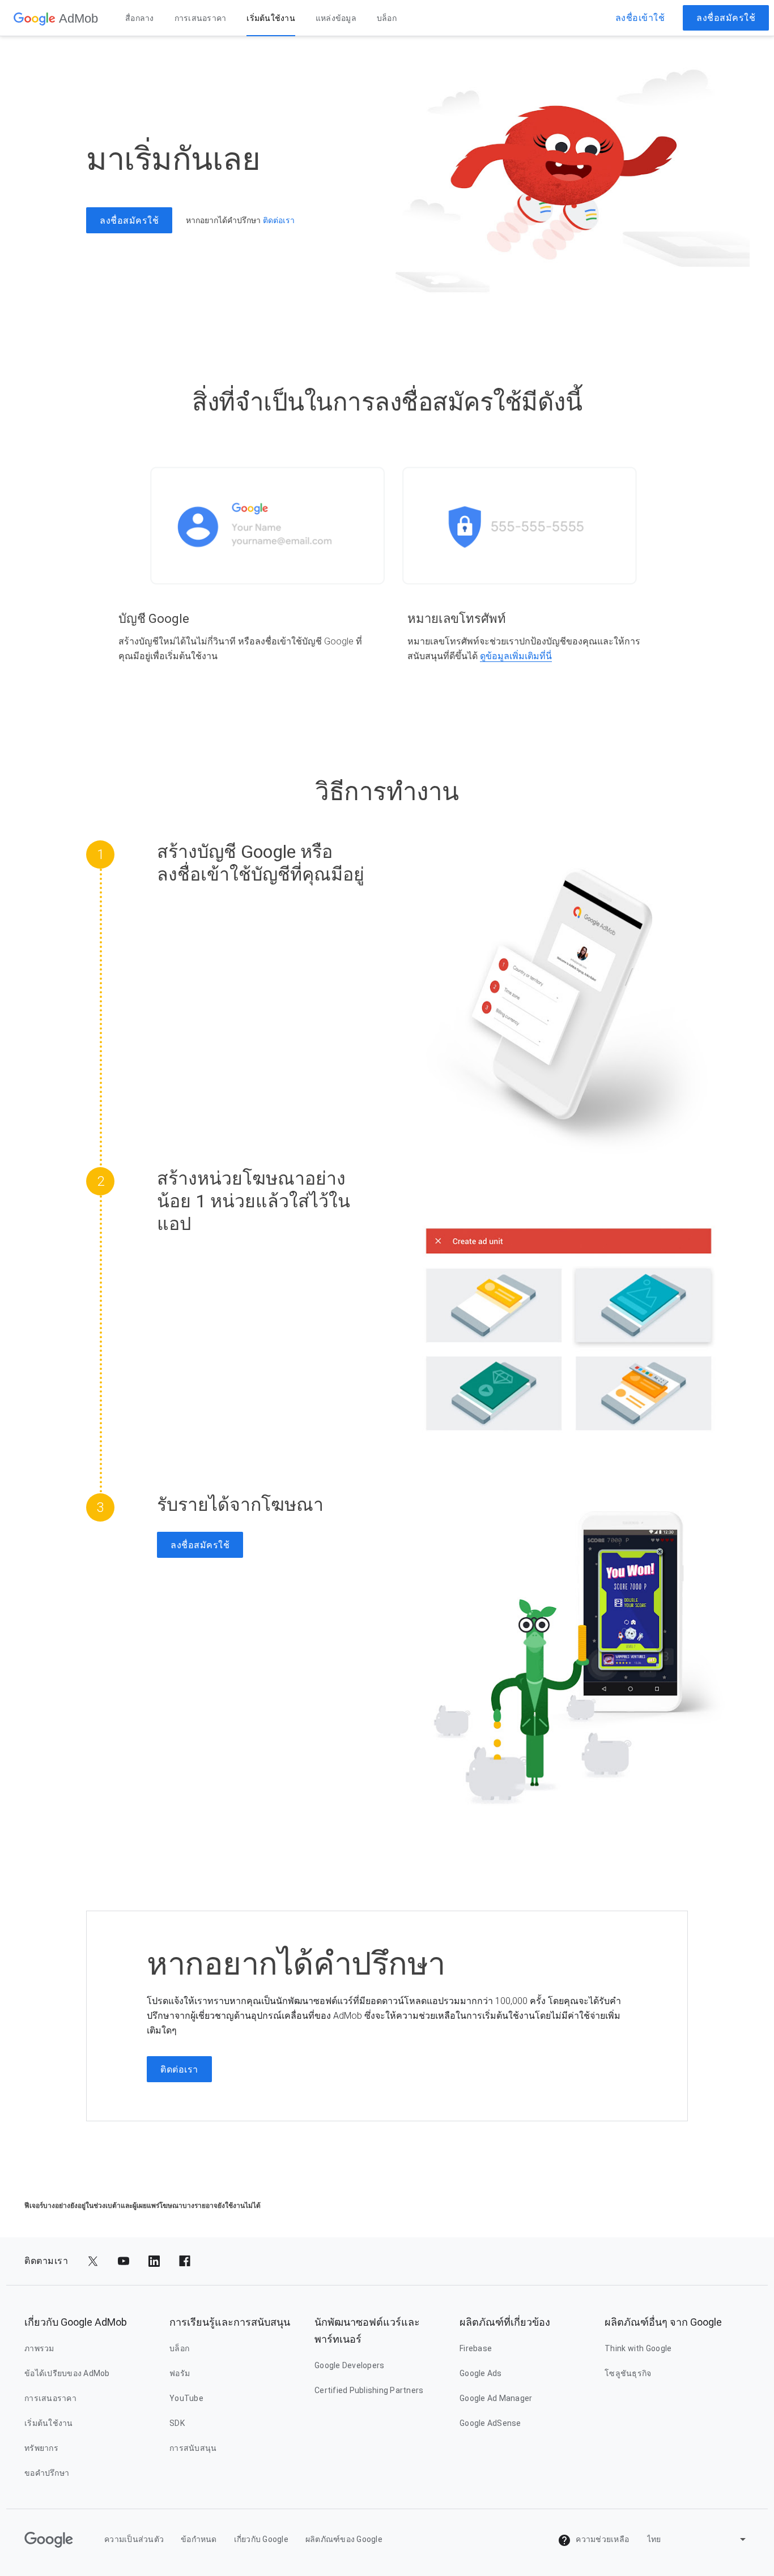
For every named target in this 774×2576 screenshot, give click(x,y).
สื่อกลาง (140, 18)
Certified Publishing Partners (369, 2390)
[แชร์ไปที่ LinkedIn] (154, 2261)
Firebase (476, 2348)
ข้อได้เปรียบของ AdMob (67, 2373)
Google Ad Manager (496, 2398)
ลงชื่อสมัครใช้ (726, 18)
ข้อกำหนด (199, 2539)
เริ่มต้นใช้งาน (271, 18)
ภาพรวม (39, 2348)
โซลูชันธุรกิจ (628, 2373)
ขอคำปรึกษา (47, 2473)
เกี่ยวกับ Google (261, 2539)
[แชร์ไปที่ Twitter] (93, 2261)
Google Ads (481, 2373)
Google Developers (349, 2365)
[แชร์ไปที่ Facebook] (185, 2261)
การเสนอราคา (201, 18)
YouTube (186, 2398)
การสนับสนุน (193, 2448)
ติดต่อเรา (279, 220)
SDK (177, 2423)
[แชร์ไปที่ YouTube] (124, 2261)
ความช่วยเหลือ (601, 2539)
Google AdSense (490, 2423)
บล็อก (387, 18)
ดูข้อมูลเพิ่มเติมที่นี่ (516, 656)
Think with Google (638, 2348)
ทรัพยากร (41, 2448)
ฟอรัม (180, 2373)
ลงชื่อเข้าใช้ (640, 18)
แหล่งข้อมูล (336, 18)
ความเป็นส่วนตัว (134, 2539)
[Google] (35, 18)
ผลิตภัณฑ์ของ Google (344, 2539)
